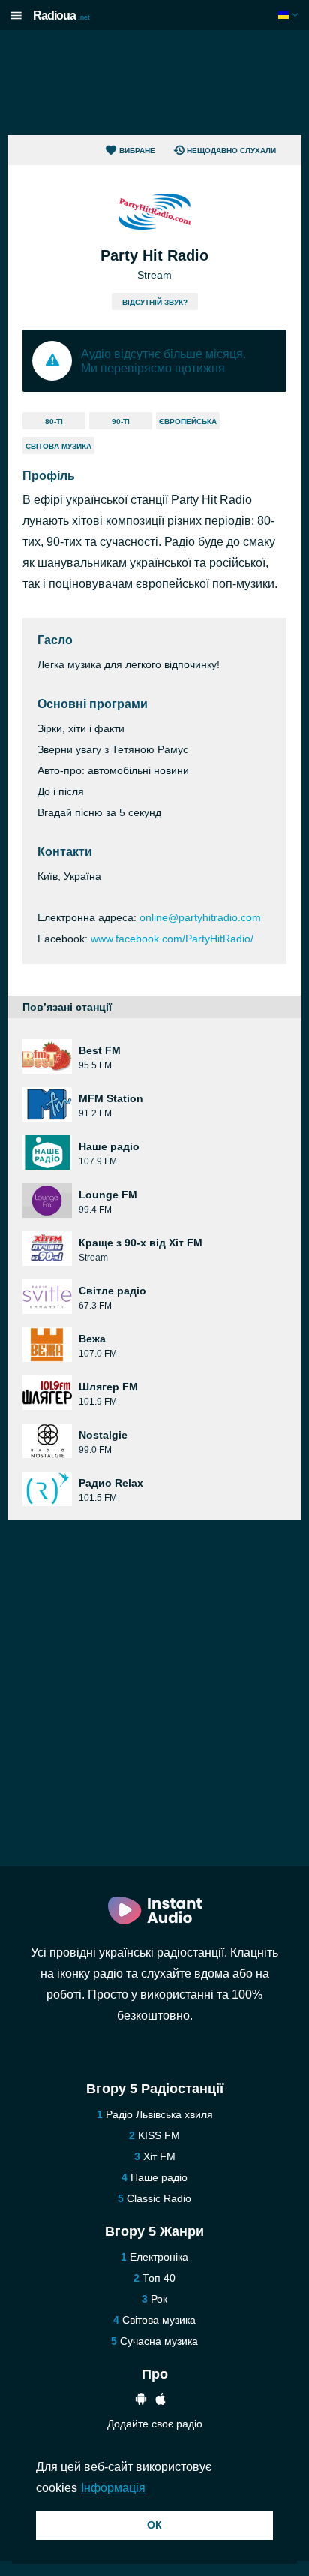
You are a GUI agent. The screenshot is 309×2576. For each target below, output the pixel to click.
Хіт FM (159, 2156)
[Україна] (290, 15)
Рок (159, 2299)
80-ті (54, 422)
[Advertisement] (154, 83)
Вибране (137, 151)
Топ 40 (159, 2278)
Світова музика (58, 446)
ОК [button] (154, 2525)
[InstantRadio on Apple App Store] (160, 2401)
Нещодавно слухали (231, 151)
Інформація (113, 2488)
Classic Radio (159, 2198)
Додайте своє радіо (155, 2424)
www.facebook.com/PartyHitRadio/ (172, 939)
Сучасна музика (159, 2341)
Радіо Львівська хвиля (159, 2114)
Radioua (61, 15)
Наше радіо (159, 2177)
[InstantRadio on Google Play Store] (141, 2401)
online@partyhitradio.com (200, 917)
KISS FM (159, 2135)
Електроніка (159, 2257)
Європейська (188, 422)
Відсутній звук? (155, 302)
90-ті (121, 422)
